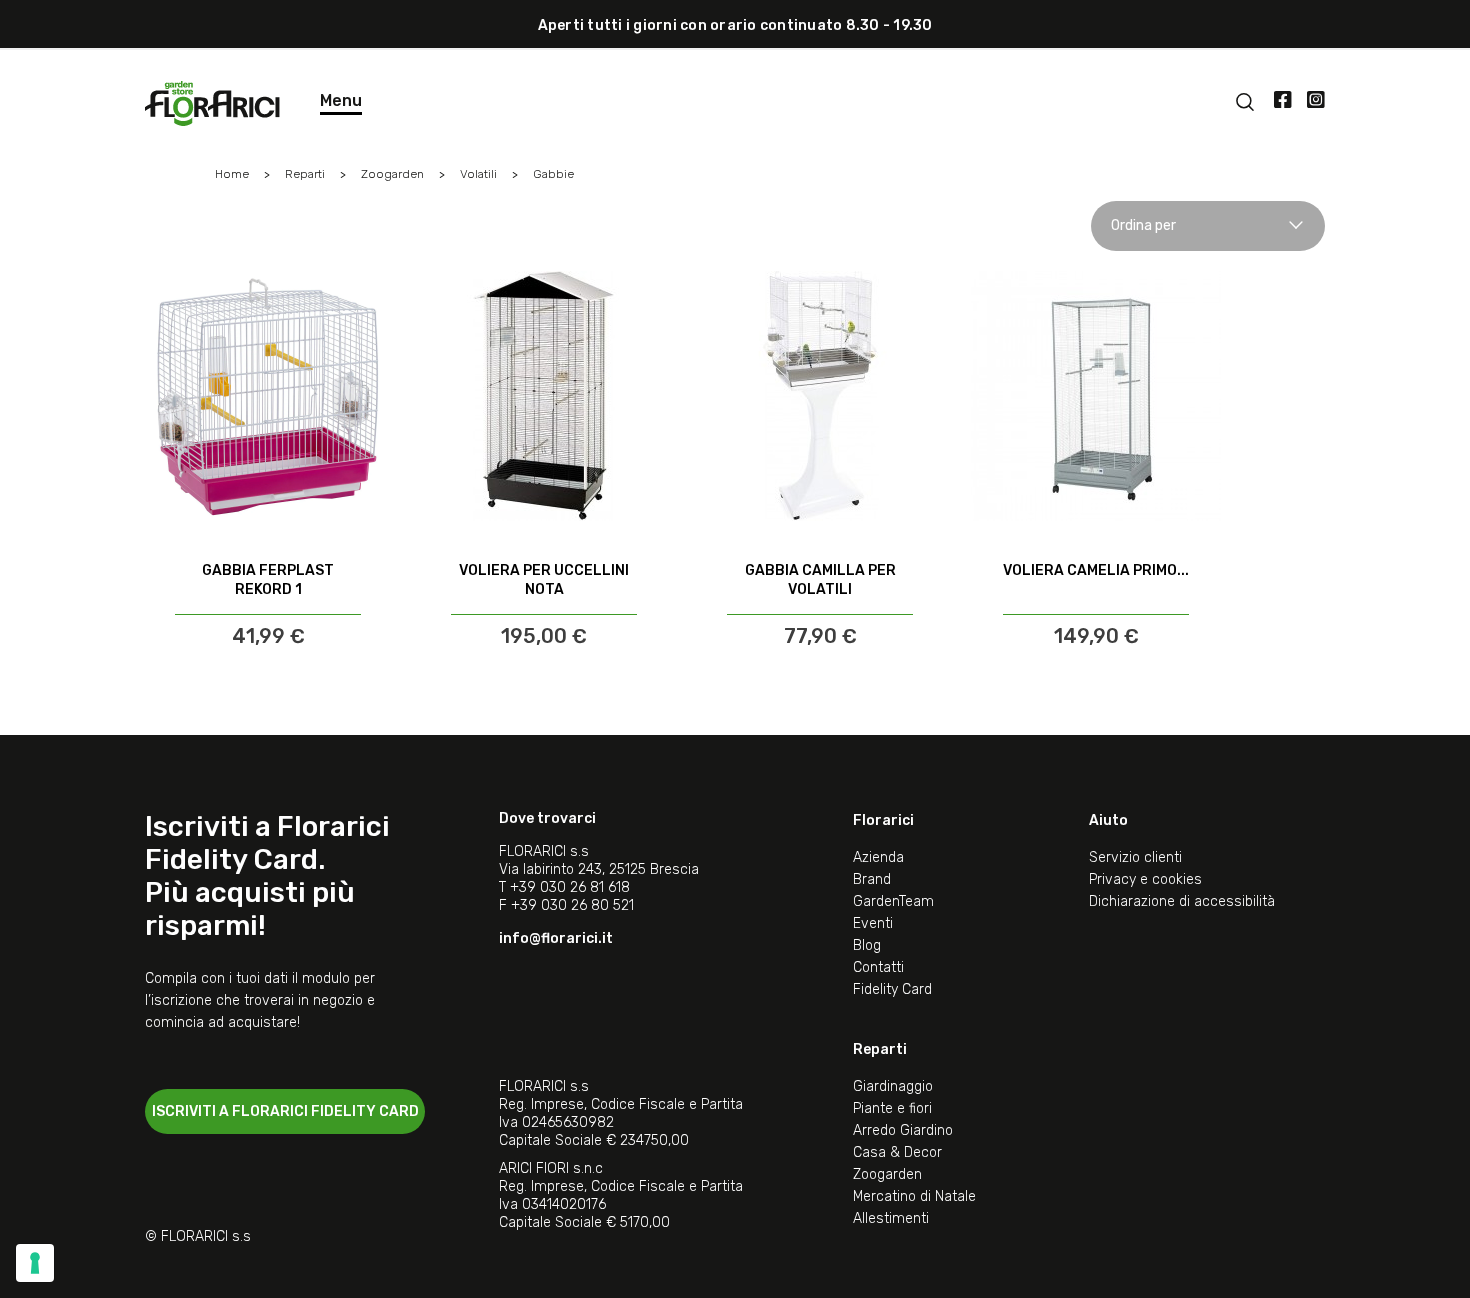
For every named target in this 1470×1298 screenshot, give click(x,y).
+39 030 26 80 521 (572, 905)
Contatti (878, 967)
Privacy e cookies (1145, 879)
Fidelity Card (892, 989)
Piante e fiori (892, 1108)
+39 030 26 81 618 (570, 887)
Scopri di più (268, 596)
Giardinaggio (893, 1086)
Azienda (878, 857)
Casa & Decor (897, 1152)
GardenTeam (893, 901)
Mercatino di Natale (914, 1196)
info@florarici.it (556, 938)
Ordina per (1143, 225)
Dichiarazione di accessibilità (1182, 901)
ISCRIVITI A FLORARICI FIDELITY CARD (285, 1111)
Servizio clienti (1135, 857)
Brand (872, 879)
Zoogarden (887, 1174)
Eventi (873, 923)
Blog (867, 945)
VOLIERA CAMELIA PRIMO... (1096, 570)
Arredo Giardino (903, 1130)
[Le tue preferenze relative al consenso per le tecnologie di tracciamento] (35, 1263)
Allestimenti (891, 1218)
